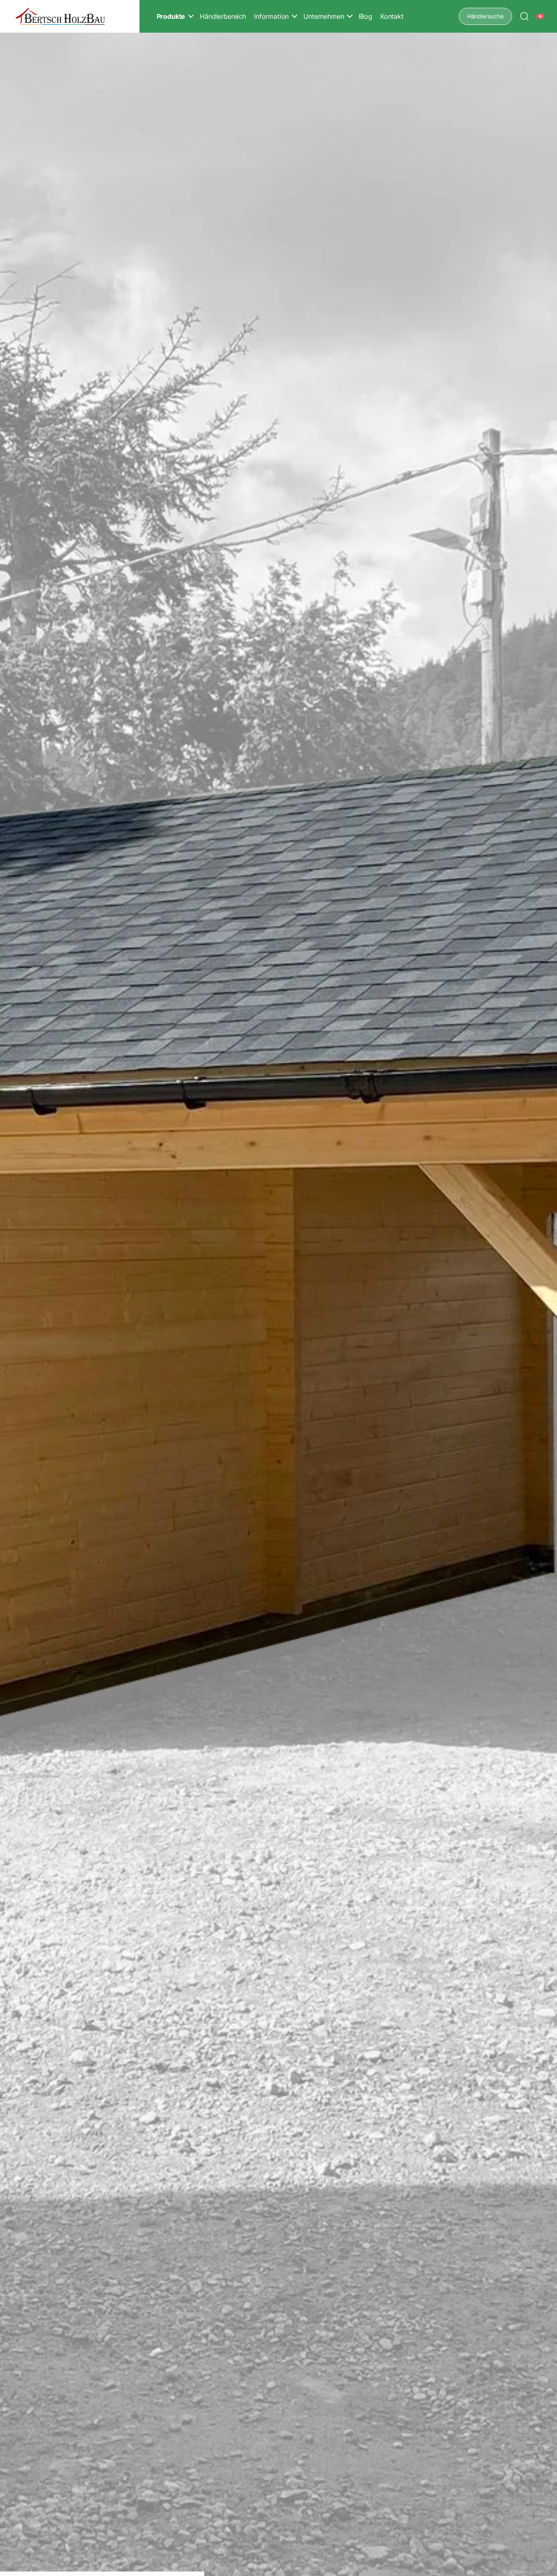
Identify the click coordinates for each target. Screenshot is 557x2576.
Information (271, 16)
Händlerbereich (223, 16)
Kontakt (392, 16)
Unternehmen (324, 16)
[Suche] (524, 16)
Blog (366, 16)
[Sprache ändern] (541, 16)
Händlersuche (485, 16)
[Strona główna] (60, 17)
